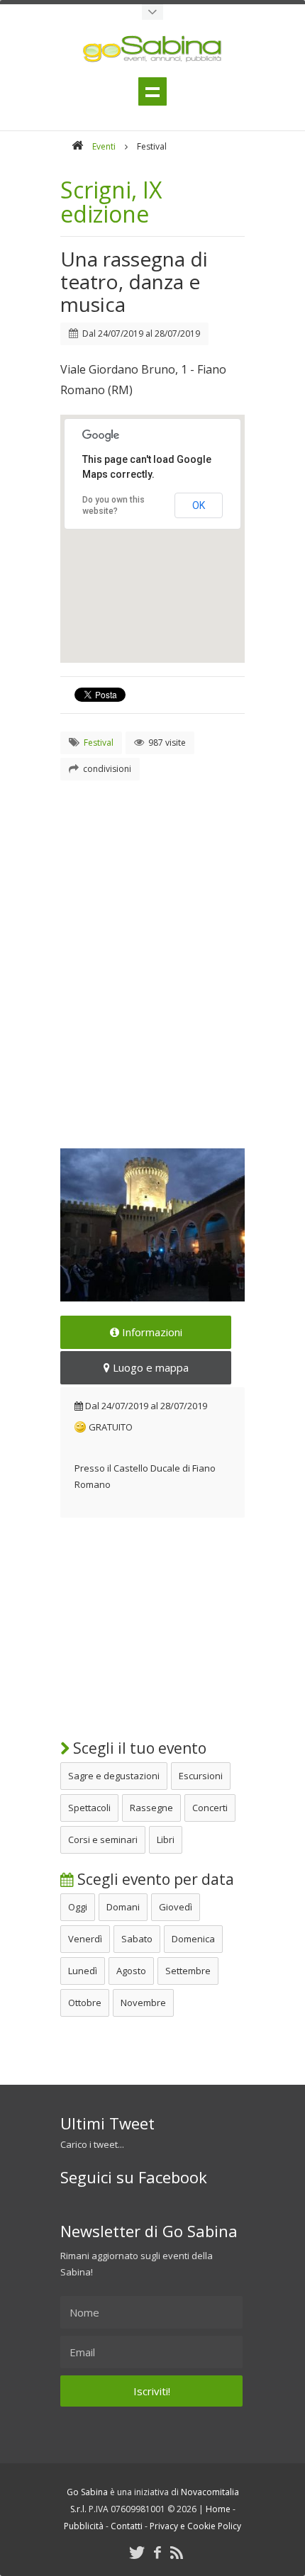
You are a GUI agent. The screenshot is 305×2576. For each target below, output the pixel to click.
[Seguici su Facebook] (157, 2552)
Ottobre (85, 2003)
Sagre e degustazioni (114, 1776)
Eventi (104, 146)
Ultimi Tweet (107, 2123)
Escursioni (201, 1776)
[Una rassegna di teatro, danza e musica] (152, 1225)
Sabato (137, 1939)
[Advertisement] (152, 947)
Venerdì (85, 1939)
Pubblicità (84, 2526)
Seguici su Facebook (134, 2177)
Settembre (188, 1971)
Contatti (127, 2526)
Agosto (131, 1971)
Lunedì (83, 1971)
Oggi (78, 1907)
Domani (123, 1907)
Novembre (143, 2003)
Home (218, 2509)
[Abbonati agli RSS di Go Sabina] (177, 2552)
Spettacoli (89, 1808)
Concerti (210, 1808)
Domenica (193, 1939)
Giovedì (176, 1907)
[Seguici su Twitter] (137, 2552)
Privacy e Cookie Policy (195, 2526)
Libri (166, 1839)
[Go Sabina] (77, 146)
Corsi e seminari (103, 1839)
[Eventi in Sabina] (152, 12)
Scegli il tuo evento (138, 1748)
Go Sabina (87, 2492)
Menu (152, 91)
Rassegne (151, 1808)
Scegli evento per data (154, 1879)
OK (199, 505)
